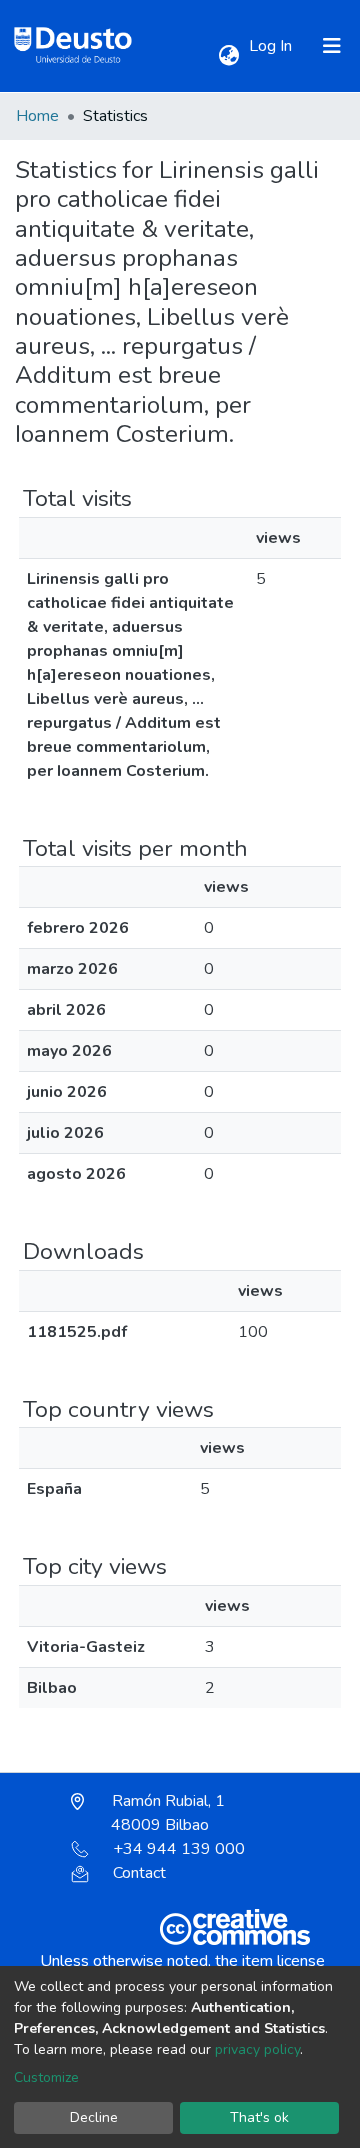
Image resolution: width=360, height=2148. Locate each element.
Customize (46, 2077)
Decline (94, 2117)
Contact (139, 1873)
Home (37, 116)
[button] (228, 56)
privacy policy (257, 2049)
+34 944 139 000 (179, 1849)
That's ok (259, 2117)
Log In (272, 46)
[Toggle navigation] (332, 46)
